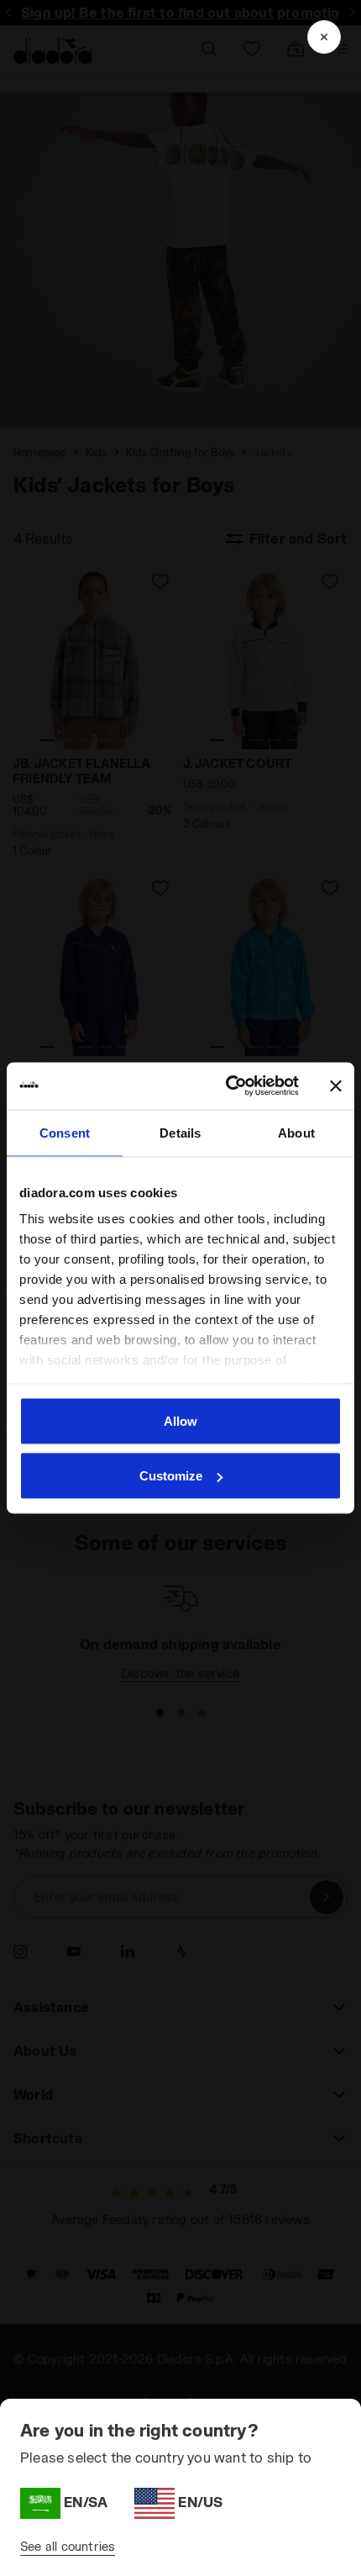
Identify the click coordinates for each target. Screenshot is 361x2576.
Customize (171, 1476)
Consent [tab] (65, 1132)
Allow (180, 1420)
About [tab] (296, 1132)
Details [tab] (180, 1132)
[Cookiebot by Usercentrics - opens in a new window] (227, 1086)
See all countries (68, 2546)
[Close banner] (336, 1086)
